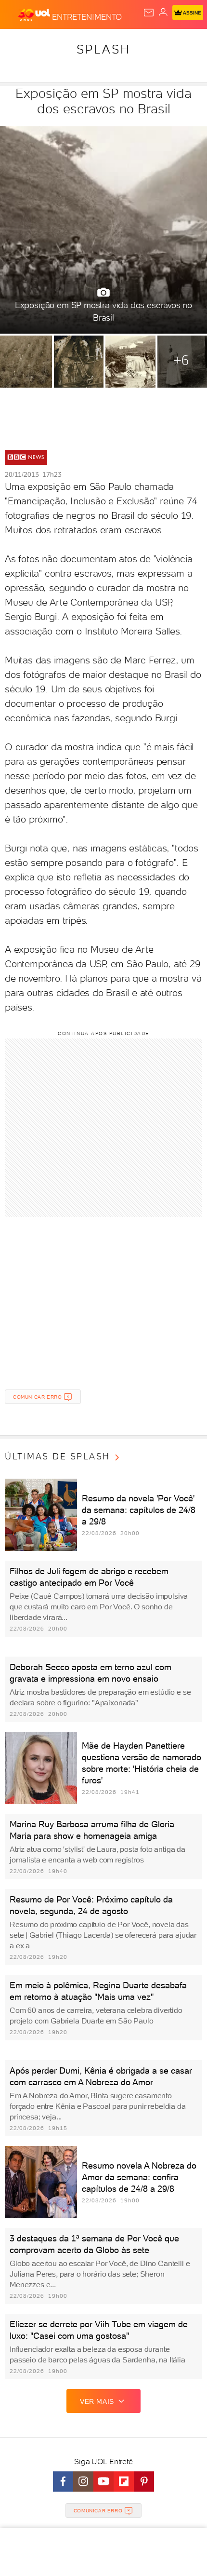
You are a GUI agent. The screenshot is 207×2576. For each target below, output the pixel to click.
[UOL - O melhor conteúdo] (35, 15)
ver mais (97, 2401)
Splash (103, 49)
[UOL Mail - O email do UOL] (149, 13)
